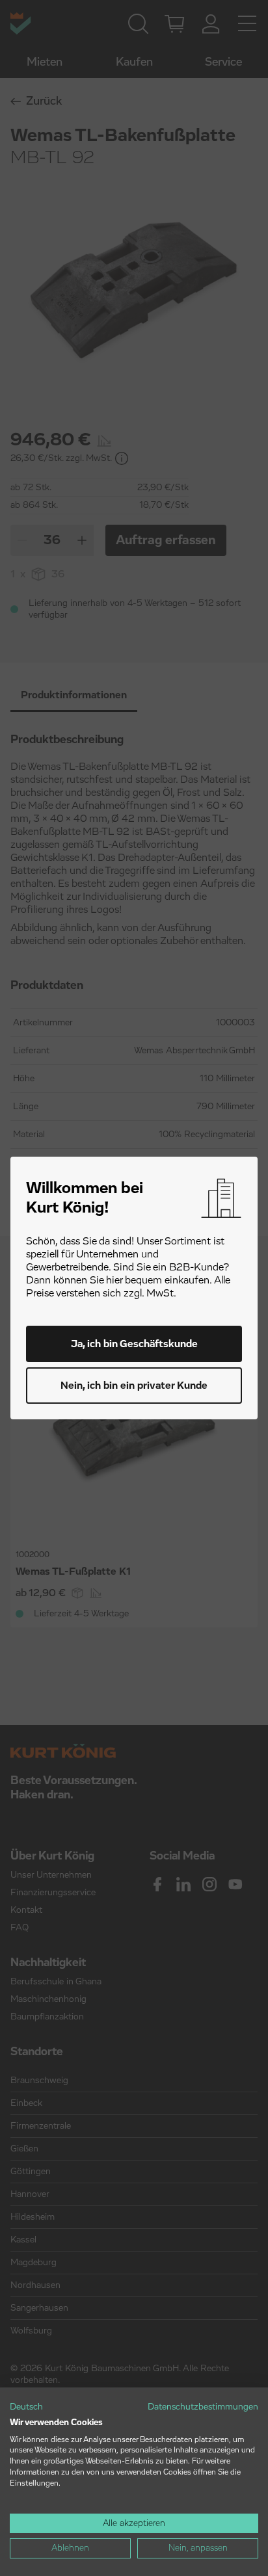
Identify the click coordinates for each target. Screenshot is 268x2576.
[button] (26, 2408)
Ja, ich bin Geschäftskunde (134, 1344)
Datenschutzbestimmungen (203, 2407)
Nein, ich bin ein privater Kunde (134, 1386)
